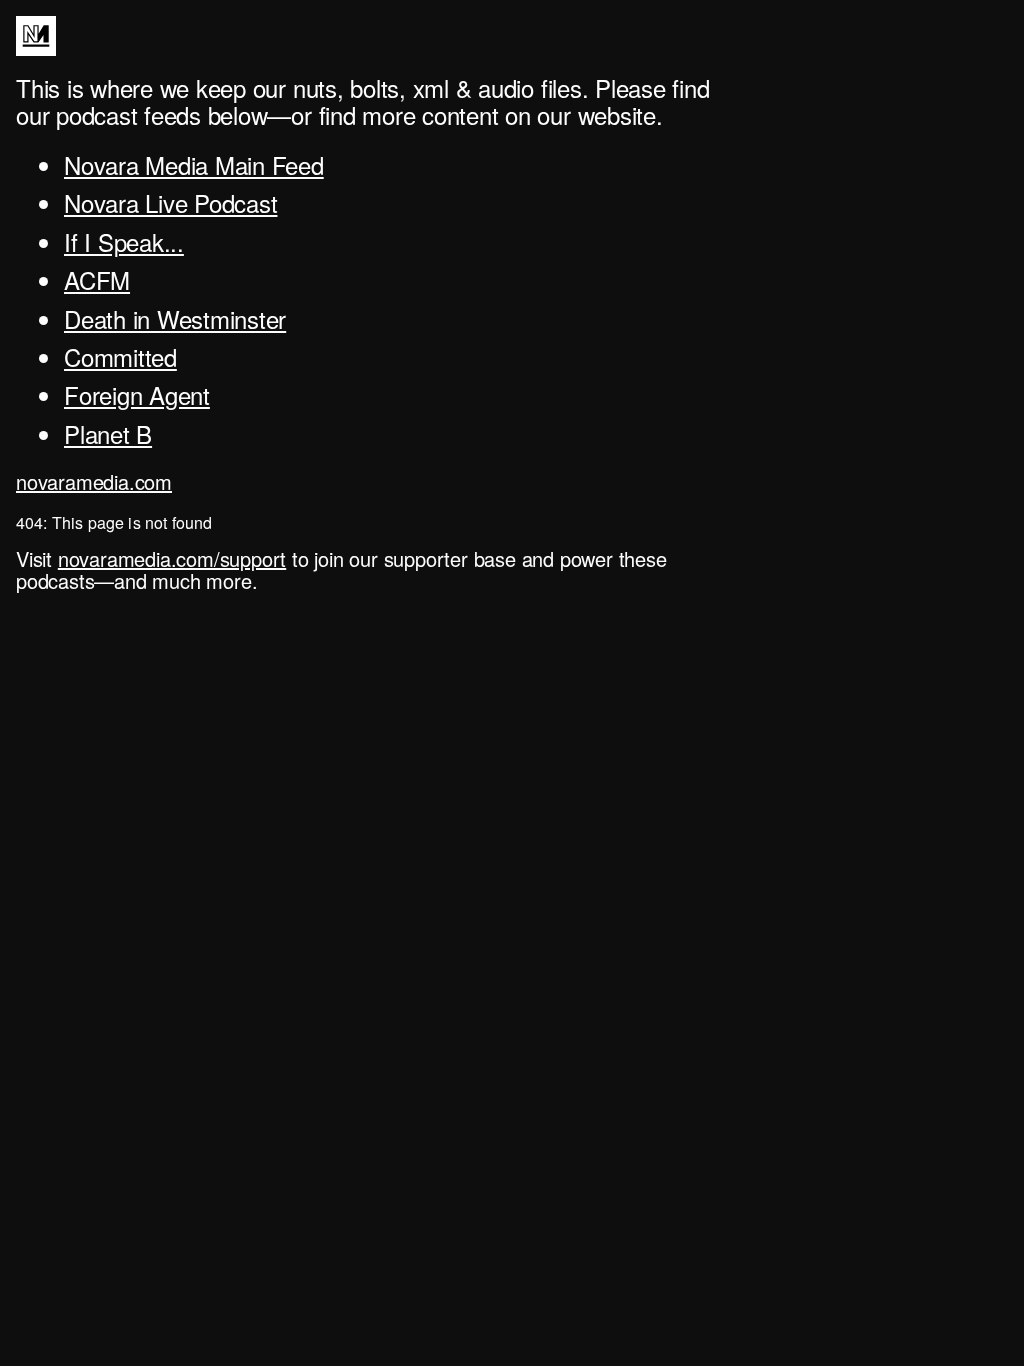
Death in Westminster (175, 318)
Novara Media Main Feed (194, 164)
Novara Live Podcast (170, 202)
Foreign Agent (137, 394)
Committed (120, 356)
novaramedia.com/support (172, 558)
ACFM (97, 279)
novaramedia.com (94, 481)
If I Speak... (124, 241)
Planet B (108, 433)
